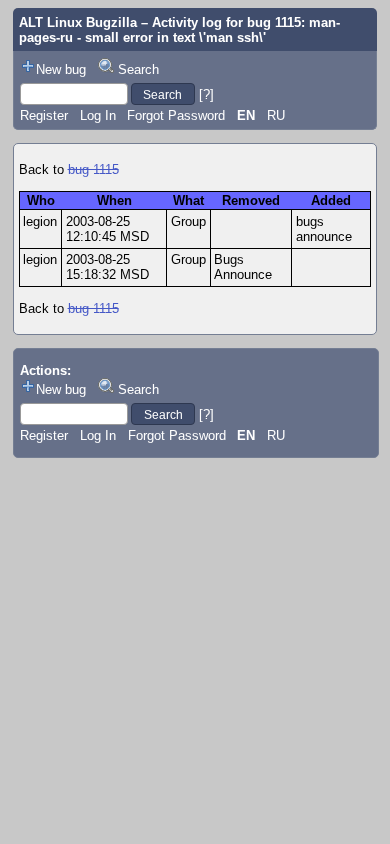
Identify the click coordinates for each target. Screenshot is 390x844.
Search (138, 69)
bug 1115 (93, 169)
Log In (98, 115)
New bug (61, 69)
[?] (206, 94)
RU (276, 115)
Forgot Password (176, 115)
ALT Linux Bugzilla (78, 22)
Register (44, 115)
